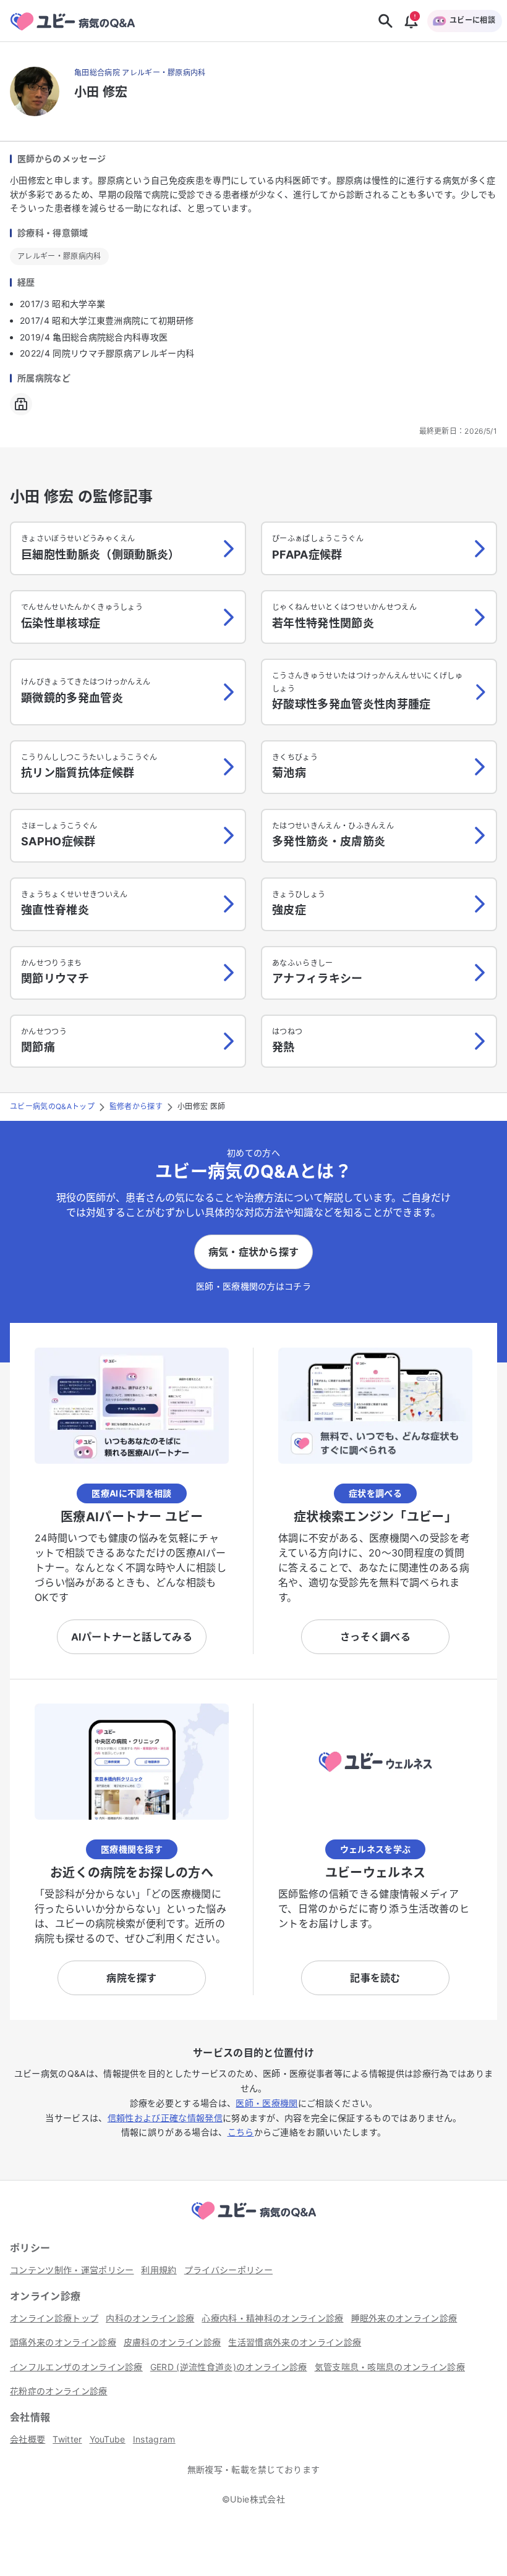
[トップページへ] (253, 2221)
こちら (241, 2132)
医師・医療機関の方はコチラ (253, 1286)
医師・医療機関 (266, 2103)
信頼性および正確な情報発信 (165, 2118)
